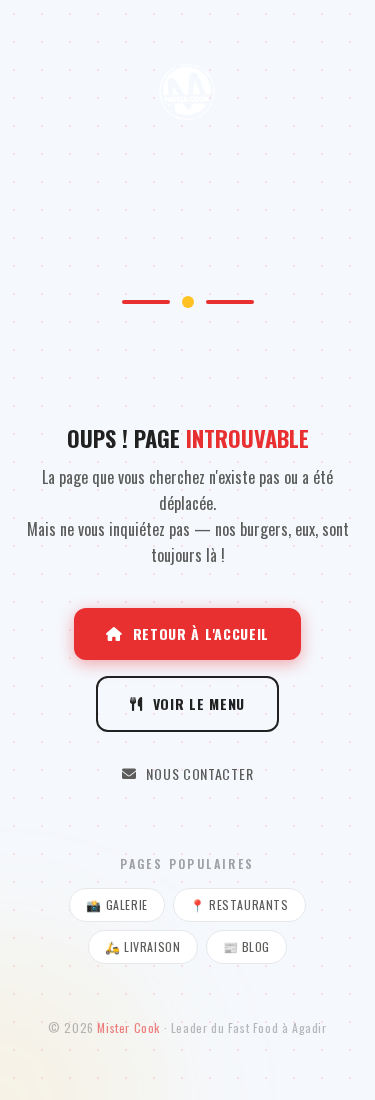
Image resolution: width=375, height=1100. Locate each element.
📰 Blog (247, 946)
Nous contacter (199, 773)
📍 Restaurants (239, 904)
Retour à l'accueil (201, 633)
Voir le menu (199, 703)
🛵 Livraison (143, 946)
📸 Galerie (116, 904)
